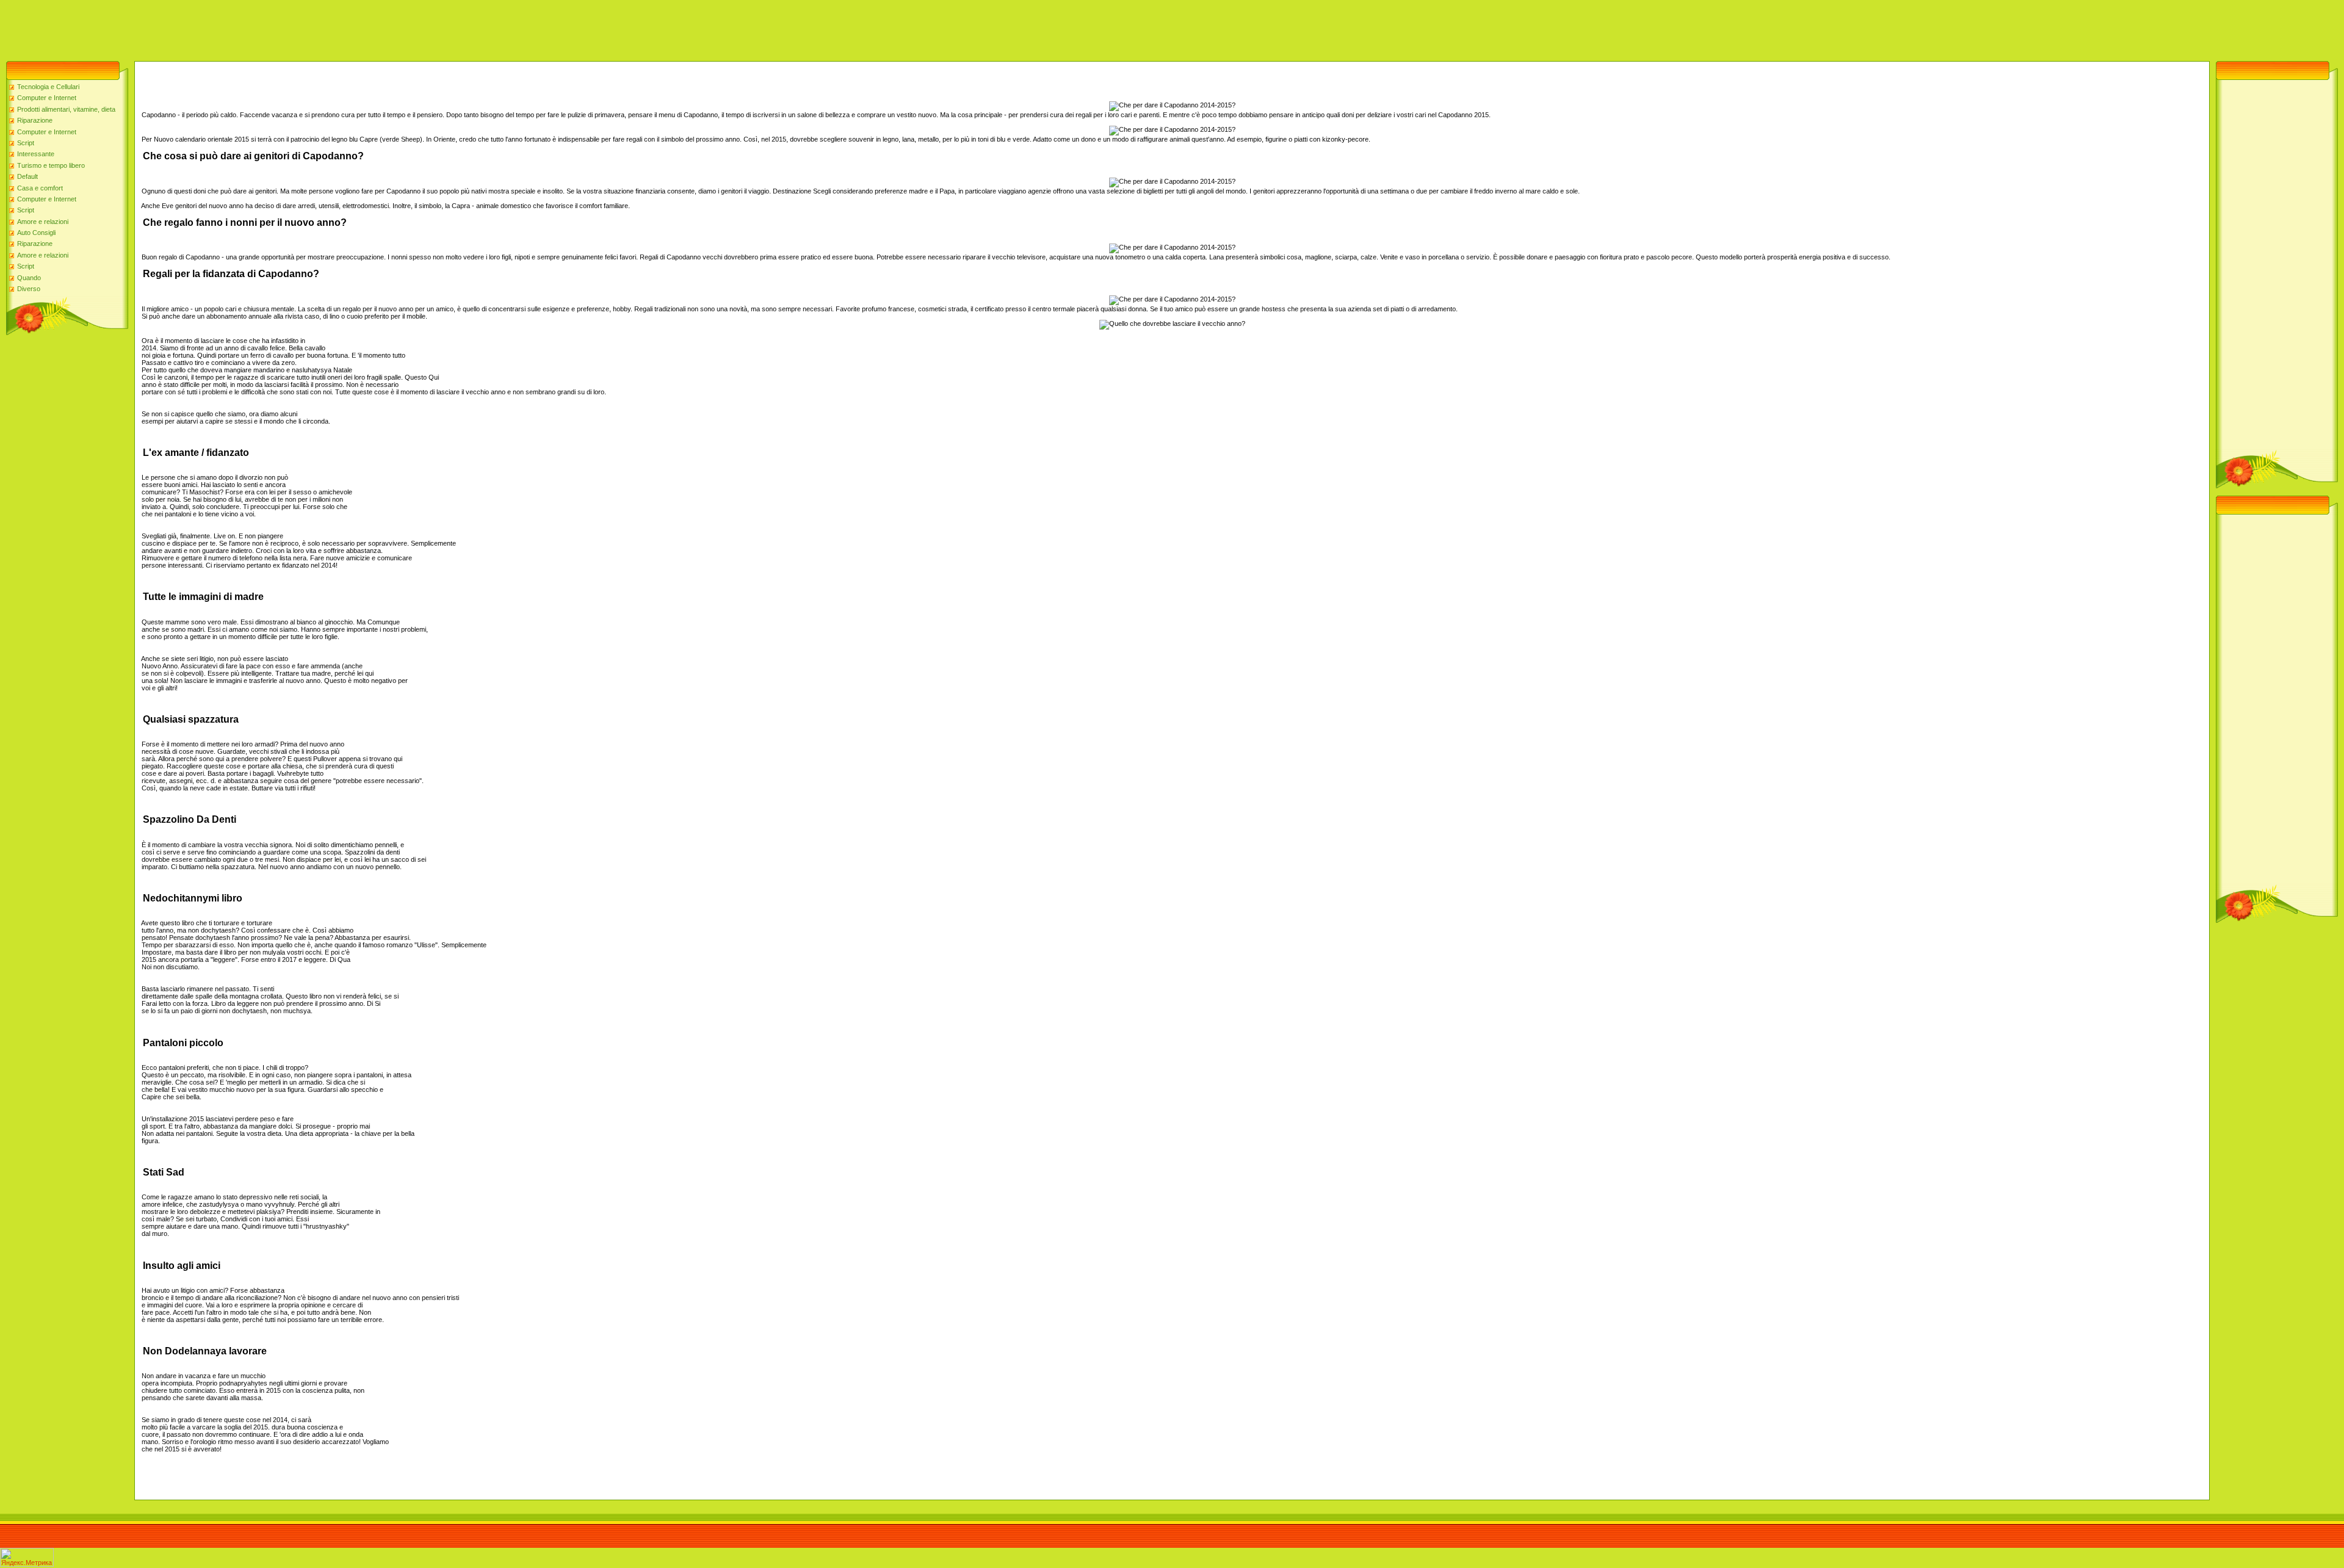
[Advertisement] (222, 27)
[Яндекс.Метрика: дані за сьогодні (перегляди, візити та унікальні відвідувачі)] (27, 1557)
